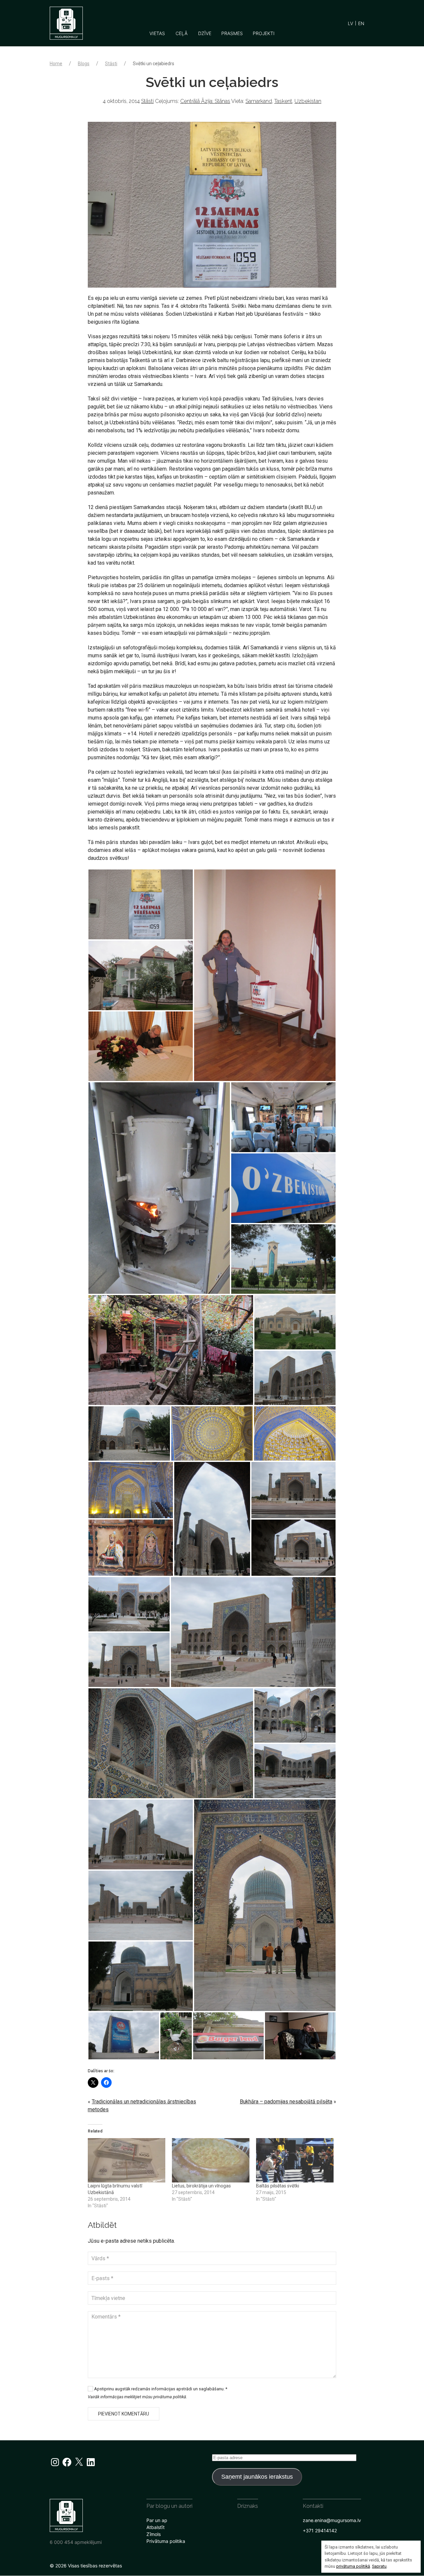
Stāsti (111, 64)
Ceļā (182, 33)
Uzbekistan (308, 101)
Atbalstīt (156, 2527)
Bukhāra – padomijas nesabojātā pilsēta (286, 2102)
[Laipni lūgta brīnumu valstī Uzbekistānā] (127, 2160)
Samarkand (259, 101)
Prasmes (232, 33)
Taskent (283, 101)
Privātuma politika (166, 2541)
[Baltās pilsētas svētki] (295, 2160)
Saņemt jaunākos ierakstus (257, 2477)
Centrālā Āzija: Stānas (205, 101)
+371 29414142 (320, 2530)
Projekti (264, 33)
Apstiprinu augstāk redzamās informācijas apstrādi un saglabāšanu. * (160, 2389)
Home (56, 64)
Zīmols (154, 2534)
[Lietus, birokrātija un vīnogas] (211, 2160)
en (361, 23)
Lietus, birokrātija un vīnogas (201, 2186)
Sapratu (379, 2566)
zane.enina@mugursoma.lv (332, 2520)
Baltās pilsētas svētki (278, 2186)
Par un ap (157, 2520)
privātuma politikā (353, 2566)
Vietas (157, 33)
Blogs (84, 64)
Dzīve (205, 33)
